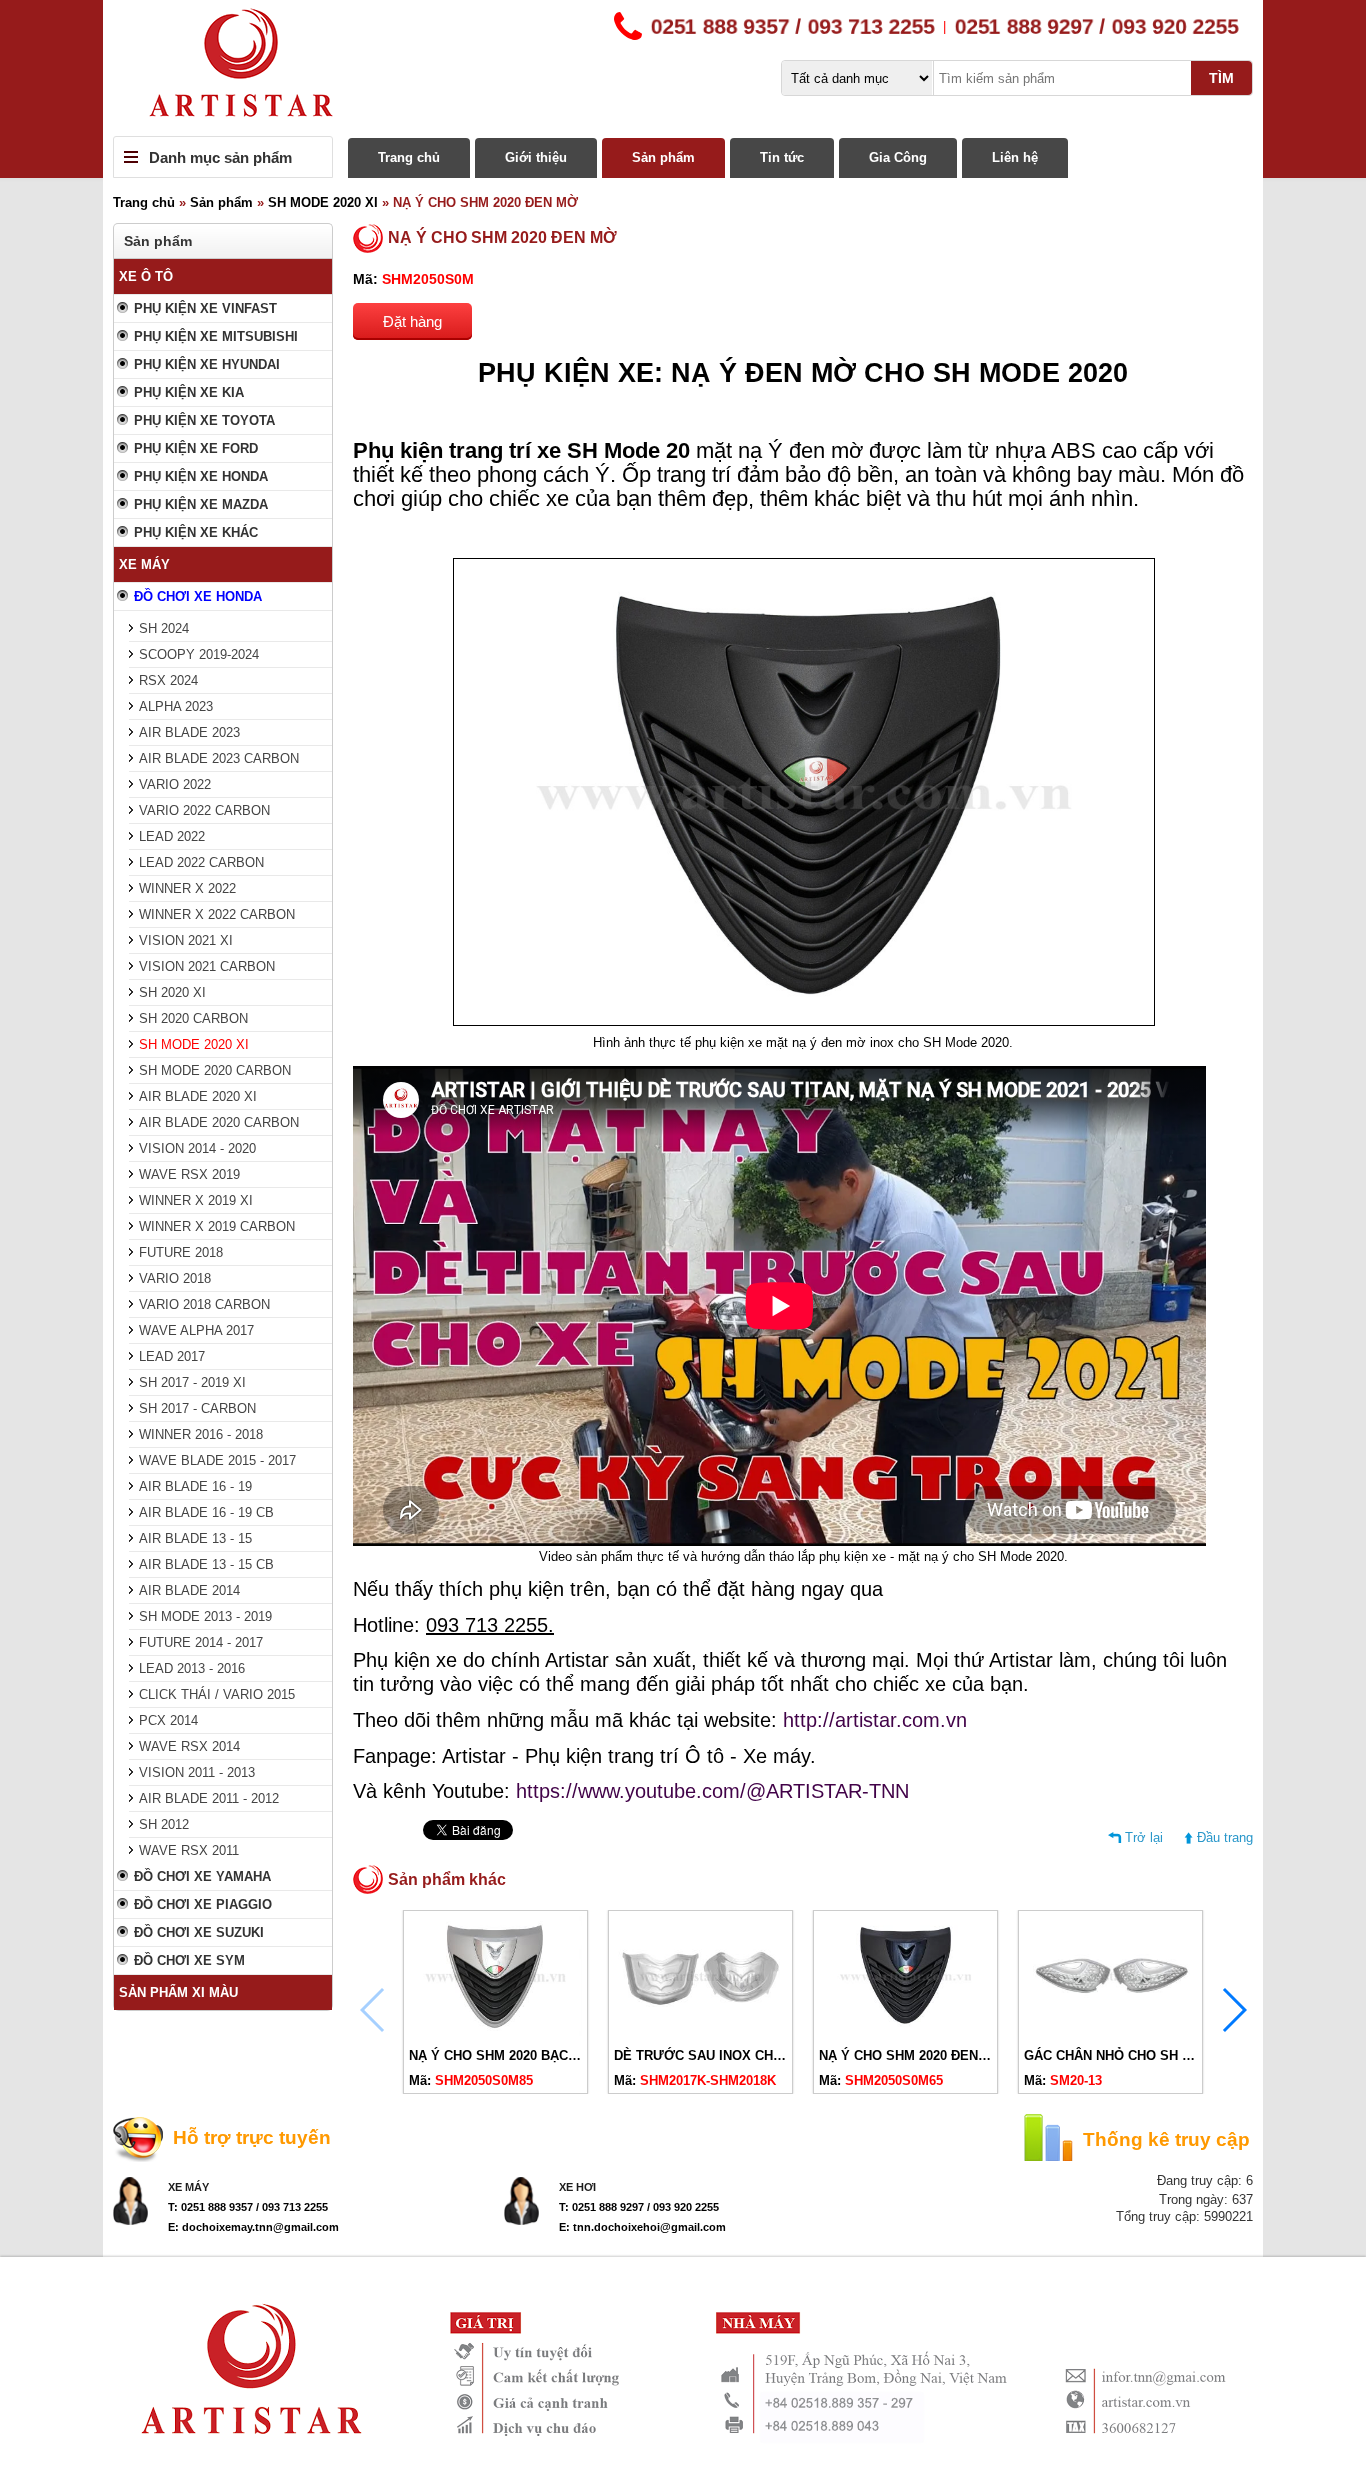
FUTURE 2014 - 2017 (201, 1642)
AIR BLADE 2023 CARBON (219, 758)
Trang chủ (409, 157)
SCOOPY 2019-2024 (199, 654)
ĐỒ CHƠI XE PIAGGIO (203, 1904)
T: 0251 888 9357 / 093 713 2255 (248, 2207)
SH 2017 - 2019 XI (192, 1382)
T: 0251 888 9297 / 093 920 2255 (639, 2207)
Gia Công (898, 157)
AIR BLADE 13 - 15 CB (206, 1564)
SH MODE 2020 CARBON (215, 1070)
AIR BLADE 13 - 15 (195, 1538)
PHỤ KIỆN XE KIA (189, 392)
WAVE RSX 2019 (189, 1174)
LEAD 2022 (172, 836)
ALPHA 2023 (176, 706)
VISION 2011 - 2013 (197, 1772)
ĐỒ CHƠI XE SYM (189, 1960)
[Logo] (683, 68)
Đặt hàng (412, 321)
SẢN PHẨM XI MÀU (178, 1992)
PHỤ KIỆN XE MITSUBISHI (216, 336)
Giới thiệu (536, 157)
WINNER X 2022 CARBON (217, 914)
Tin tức (782, 157)
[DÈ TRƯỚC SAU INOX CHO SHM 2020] (700, 2031)
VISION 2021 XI (186, 940)
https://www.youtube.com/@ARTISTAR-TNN (712, 1791)
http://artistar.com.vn (875, 1720)
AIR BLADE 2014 (189, 1590)
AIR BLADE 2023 (189, 732)
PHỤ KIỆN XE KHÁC (196, 532)
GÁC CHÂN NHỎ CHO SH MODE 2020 (1138, 2055)
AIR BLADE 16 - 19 (195, 1486)
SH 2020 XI (172, 992)
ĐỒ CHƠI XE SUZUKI (199, 1932)
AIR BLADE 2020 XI (198, 1096)
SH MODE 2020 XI (323, 202)
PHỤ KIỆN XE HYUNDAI (207, 364)
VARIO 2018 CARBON (204, 1304)
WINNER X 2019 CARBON (217, 1226)
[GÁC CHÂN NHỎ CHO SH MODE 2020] (1110, 2031)
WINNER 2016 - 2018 (201, 1434)
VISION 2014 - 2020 (197, 1148)
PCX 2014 (168, 1720)
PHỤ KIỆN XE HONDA (201, 476)
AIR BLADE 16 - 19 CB (206, 1512)
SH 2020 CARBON (193, 1018)
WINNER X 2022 (187, 888)
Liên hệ (1015, 157)
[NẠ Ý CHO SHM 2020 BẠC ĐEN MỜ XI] (495, 2031)
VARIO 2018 (175, 1278)
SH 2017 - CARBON (197, 1408)
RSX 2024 (168, 680)
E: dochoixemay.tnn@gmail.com (253, 2227)
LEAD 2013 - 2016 (192, 1668)
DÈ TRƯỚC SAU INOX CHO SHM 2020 (731, 2055)
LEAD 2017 (172, 1356)
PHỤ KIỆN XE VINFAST (205, 308)
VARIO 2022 (175, 784)
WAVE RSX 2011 (189, 1850)
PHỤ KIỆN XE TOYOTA (204, 420)
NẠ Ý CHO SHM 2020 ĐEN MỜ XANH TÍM (945, 2055)
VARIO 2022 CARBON (204, 810)
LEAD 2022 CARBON (201, 862)
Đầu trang (1225, 1837)
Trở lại (1144, 1837)
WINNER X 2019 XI (196, 1200)
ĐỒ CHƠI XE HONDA (198, 596)
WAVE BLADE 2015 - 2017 (217, 1460)
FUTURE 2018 (181, 1252)
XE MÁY (144, 564)
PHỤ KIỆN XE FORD (196, 448)
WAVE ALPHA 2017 (196, 1330)
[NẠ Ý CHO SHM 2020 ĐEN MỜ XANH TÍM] (905, 2031)
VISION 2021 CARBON (207, 966)
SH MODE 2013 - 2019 (205, 1616)
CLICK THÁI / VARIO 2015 (217, 1694)
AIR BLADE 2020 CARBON (219, 1122)
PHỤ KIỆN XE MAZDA (201, 504)
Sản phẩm (663, 157)
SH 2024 (164, 628)
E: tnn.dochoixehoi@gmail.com (642, 2227)
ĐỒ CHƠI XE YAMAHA (202, 1876)
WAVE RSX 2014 (189, 1746)
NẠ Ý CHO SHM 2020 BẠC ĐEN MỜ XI (525, 2055)
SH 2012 (164, 1824)
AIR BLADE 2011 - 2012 (209, 1798)
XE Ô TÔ (146, 276)
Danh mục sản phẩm (220, 157)
